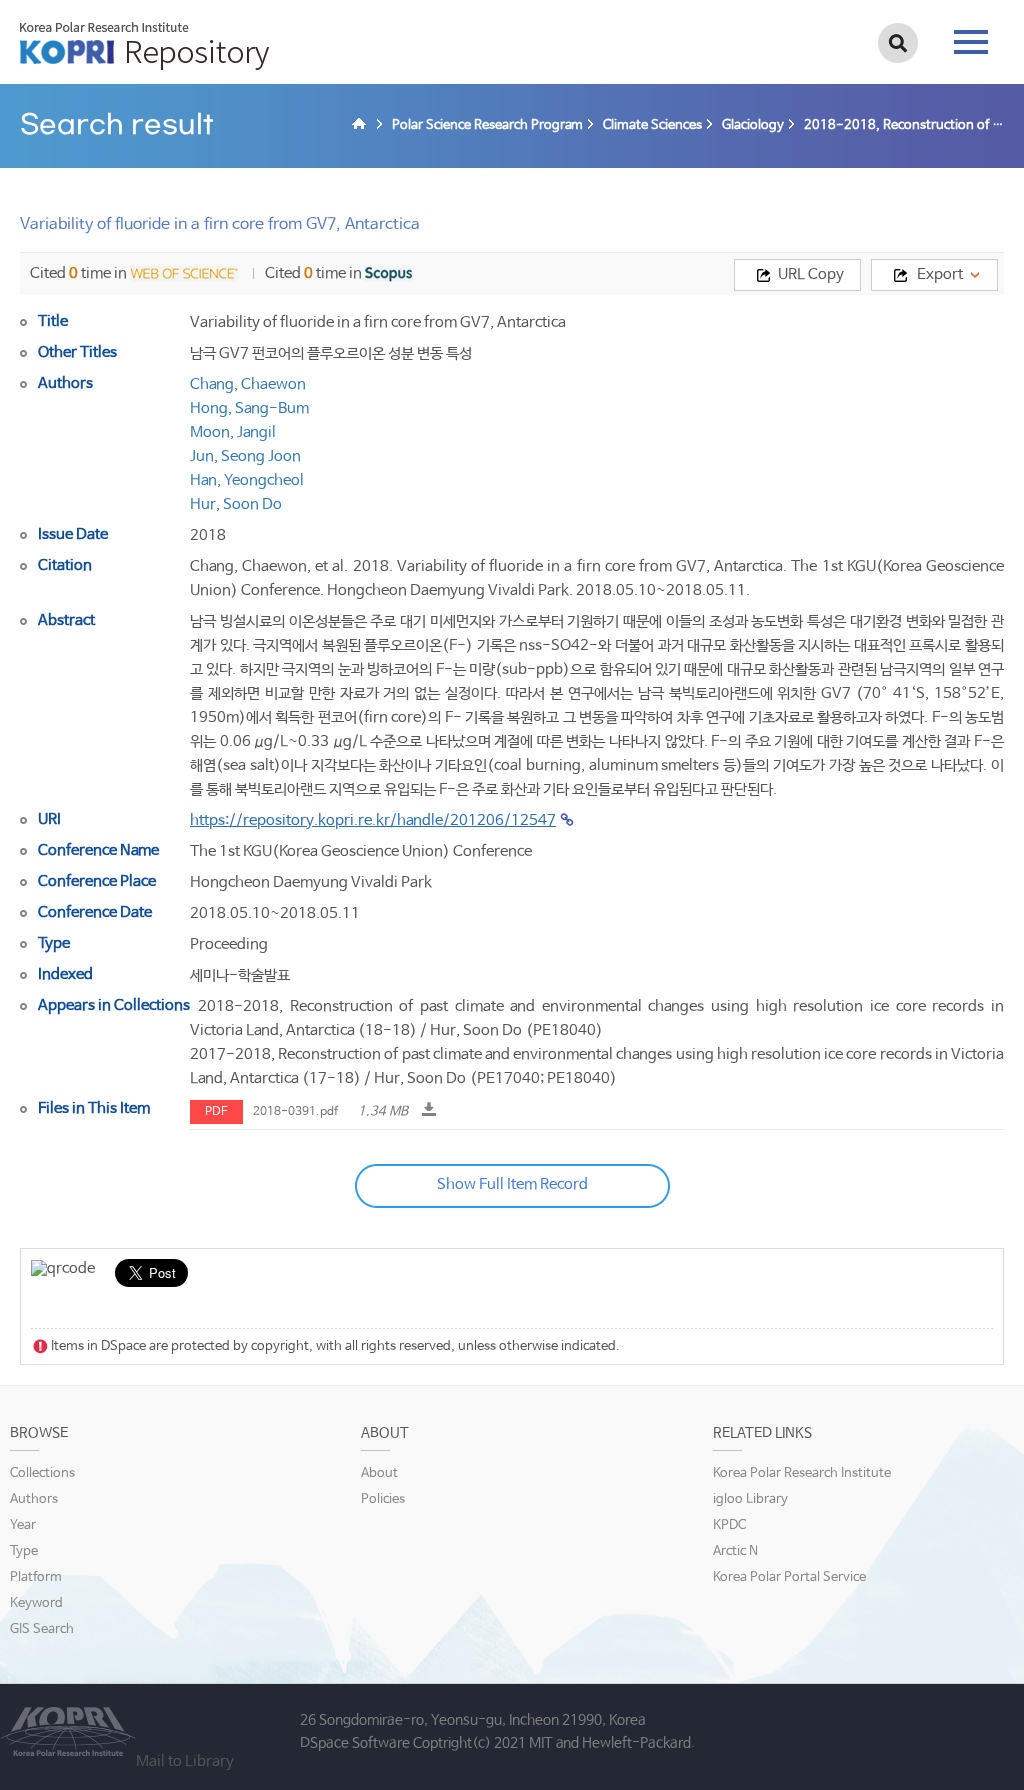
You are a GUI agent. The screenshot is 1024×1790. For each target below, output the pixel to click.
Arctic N (735, 1551)
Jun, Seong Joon (245, 456)
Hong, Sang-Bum (249, 408)
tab (971, 36)
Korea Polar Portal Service (789, 1577)
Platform (36, 1577)
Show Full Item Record (512, 1184)
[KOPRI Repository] (362, 126)
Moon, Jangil (233, 432)
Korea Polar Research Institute (802, 1473)
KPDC (729, 1525)
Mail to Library (185, 1761)
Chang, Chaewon (248, 384)
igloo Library (750, 1499)
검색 (898, 43)
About (379, 1473)
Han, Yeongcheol (247, 480)
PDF (216, 1112)
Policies (383, 1499)
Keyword (36, 1603)
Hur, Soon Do (236, 504)
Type (24, 1551)
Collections (42, 1473)
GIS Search (42, 1629)
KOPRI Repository (144, 46)
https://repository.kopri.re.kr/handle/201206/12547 (373, 820)
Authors (34, 1499)
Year (23, 1525)
